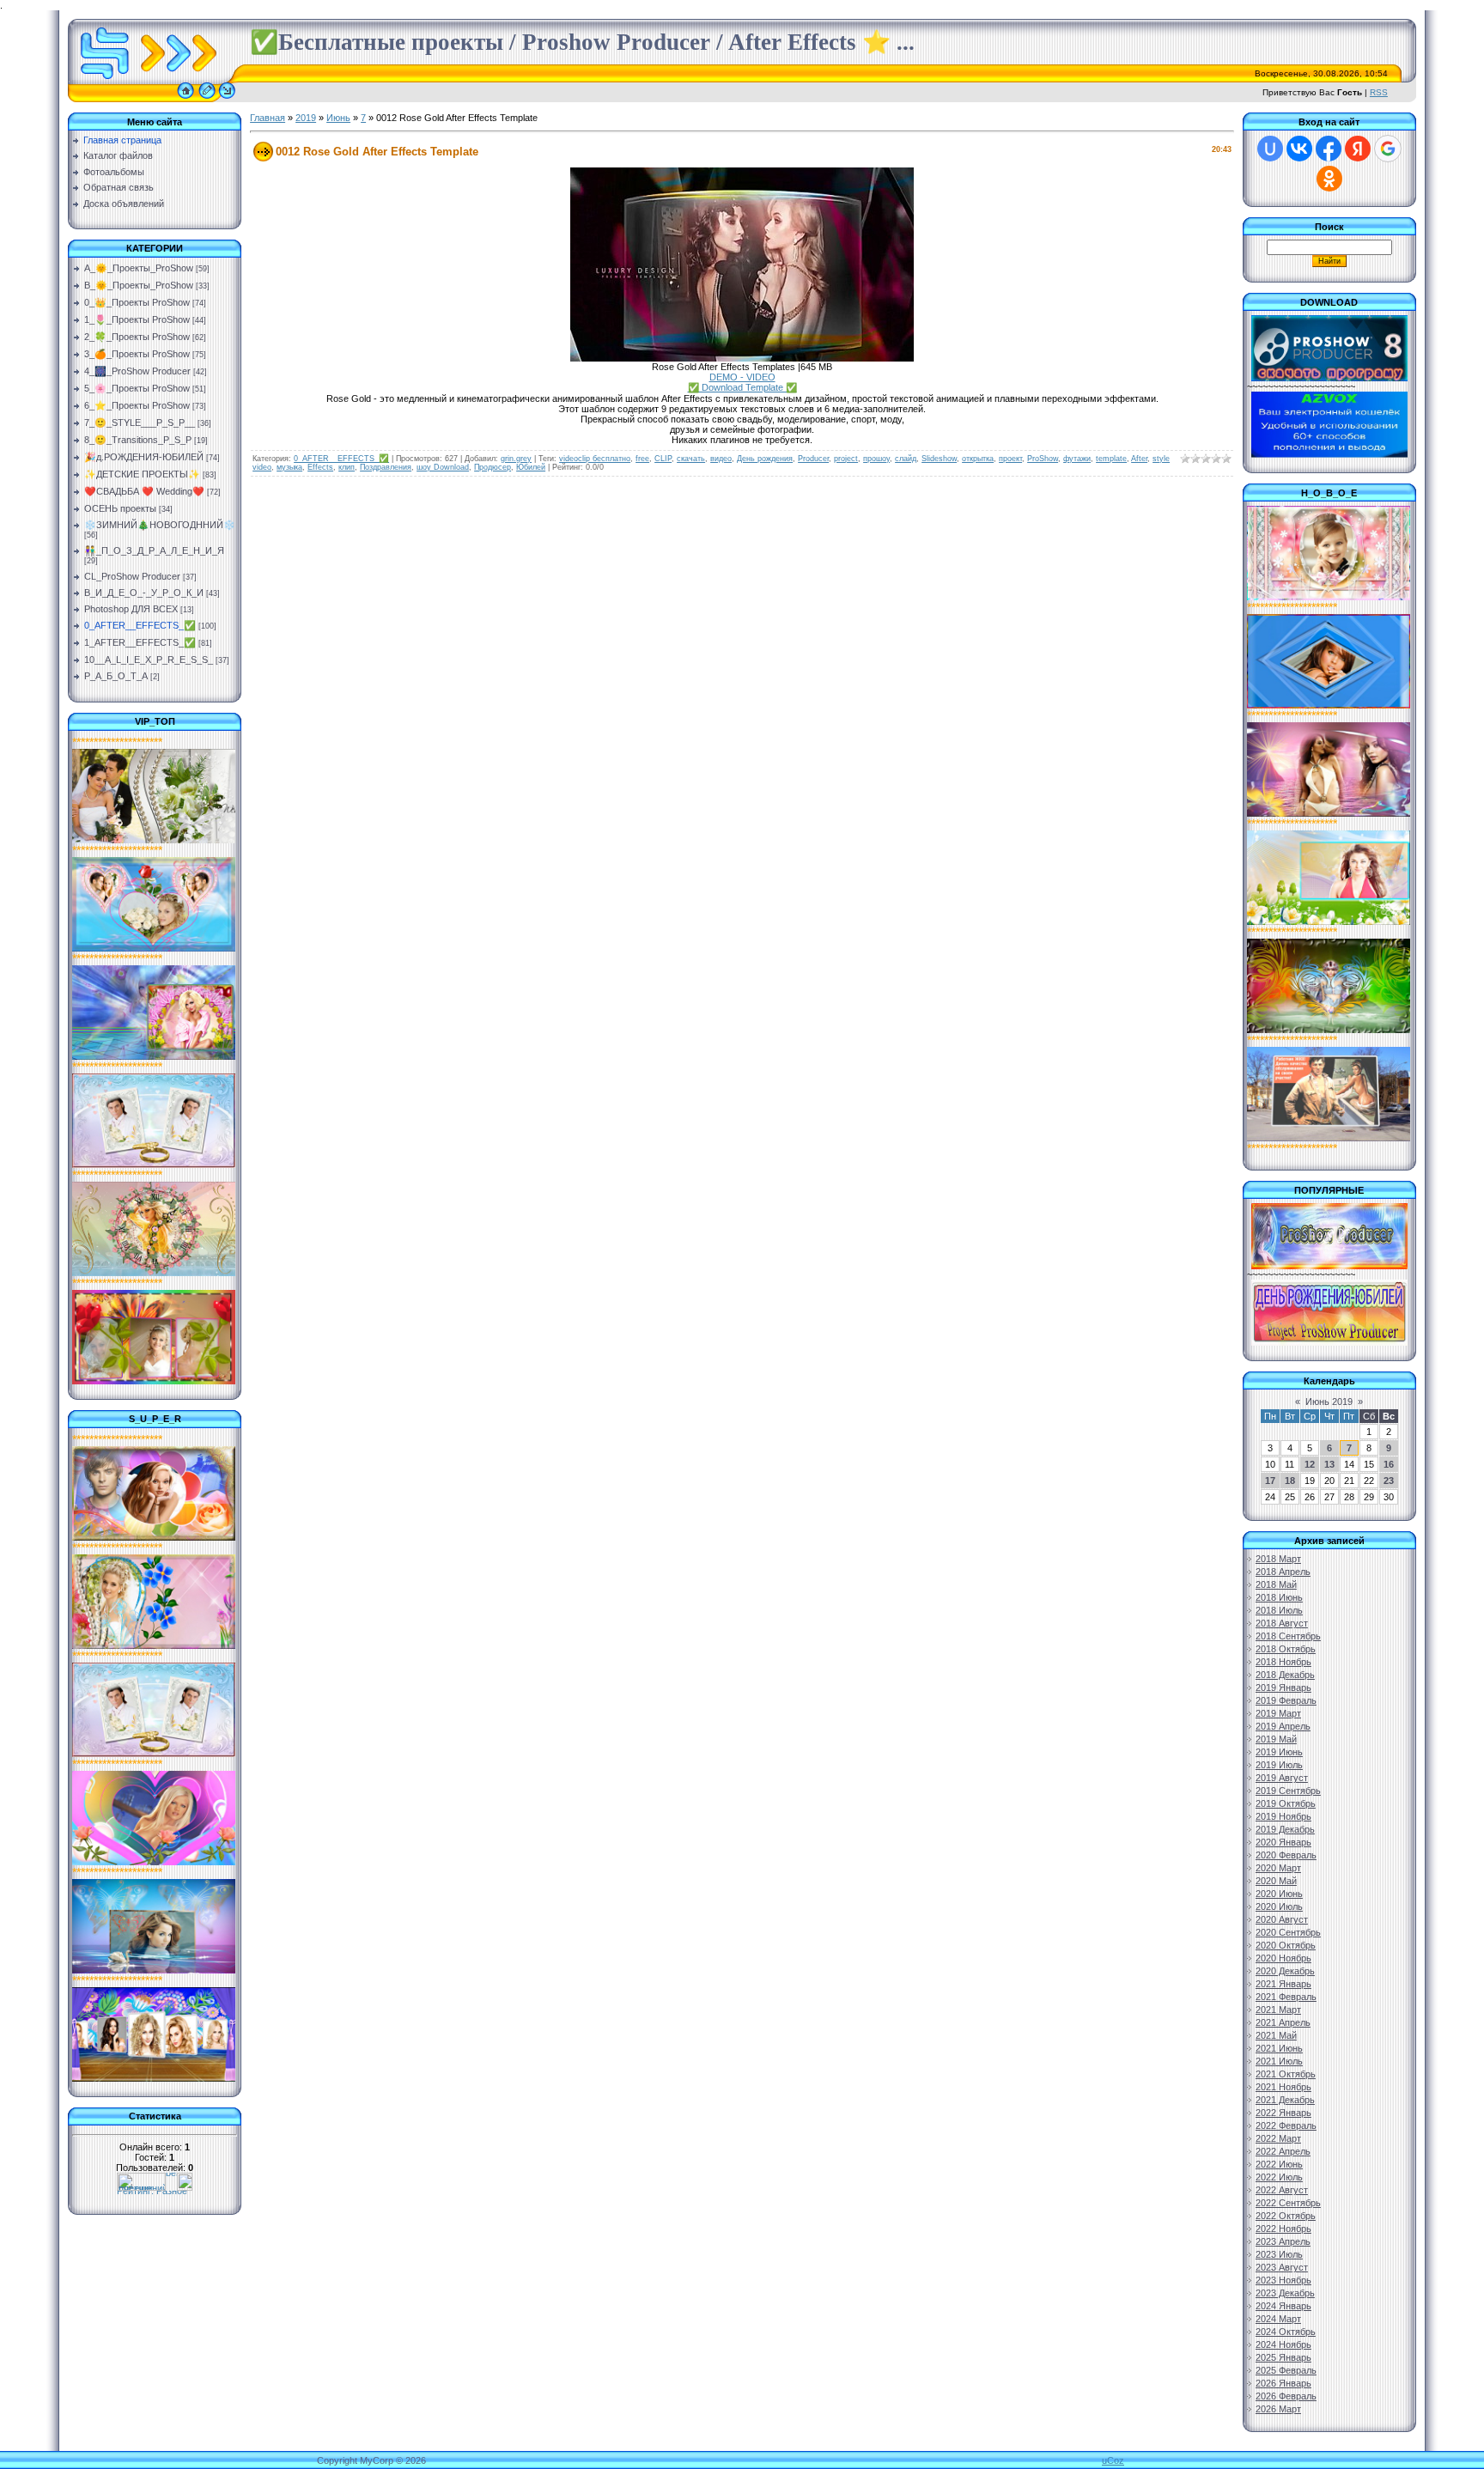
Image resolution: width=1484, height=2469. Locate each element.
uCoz (1113, 2460)
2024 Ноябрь (1283, 2344)
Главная (268, 118)
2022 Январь (1283, 2113)
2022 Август (1282, 2190)
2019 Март (1278, 1713)
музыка (289, 467)
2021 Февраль (1286, 1997)
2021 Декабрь (1285, 2100)
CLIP (663, 459)
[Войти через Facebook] (1329, 149)
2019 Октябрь (1286, 1803)
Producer (813, 459)
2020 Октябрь (1286, 1945)
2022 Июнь (1279, 2164)
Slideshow (939, 459)
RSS (1379, 92)
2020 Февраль (1286, 1855)
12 (1310, 1464)
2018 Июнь (1279, 1597)
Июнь (338, 118)
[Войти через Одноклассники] (1329, 179)
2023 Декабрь (1285, 2293)
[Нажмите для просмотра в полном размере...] (742, 358)
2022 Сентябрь (1288, 2203)
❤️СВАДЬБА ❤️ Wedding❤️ (144, 491)
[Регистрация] (207, 99)
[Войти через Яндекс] (1358, 149)
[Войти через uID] (1270, 149)
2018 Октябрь (1286, 1649)
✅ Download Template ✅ (742, 387)
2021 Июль (1279, 2061)
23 (1389, 1481)
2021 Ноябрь (1283, 2087)
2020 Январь (1283, 1842)
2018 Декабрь (1285, 1675)
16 (1389, 1464)
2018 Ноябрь (1283, 1662)
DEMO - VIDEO (742, 377)
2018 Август (1282, 1623)
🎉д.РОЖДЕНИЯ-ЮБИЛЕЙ (144, 457)
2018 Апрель (1283, 1572)
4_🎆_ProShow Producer (137, 371)
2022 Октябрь (1286, 2216)
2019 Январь (1283, 1688)
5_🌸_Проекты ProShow (137, 388)
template (1111, 459)
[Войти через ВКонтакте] (1299, 149)
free (642, 459)
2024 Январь (1283, 2306)
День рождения (765, 459)
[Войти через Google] (1388, 149)
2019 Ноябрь (1283, 1816)
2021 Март (1278, 2010)
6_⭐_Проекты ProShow (137, 405)
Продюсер (493, 467)
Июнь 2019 (1329, 1402)
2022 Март (1278, 2138)
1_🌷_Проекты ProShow (137, 319)
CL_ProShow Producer (132, 576)
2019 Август (1282, 1778)
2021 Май (1276, 2035)
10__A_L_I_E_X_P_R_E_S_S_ (149, 660)
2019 (306, 118)
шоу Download (443, 467)
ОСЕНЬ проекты (120, 508)
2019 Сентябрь (1288, 1791)
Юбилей (531, 467)
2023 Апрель (1283, 2241)
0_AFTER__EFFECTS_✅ (140, 625)
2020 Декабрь (1285, 1971)
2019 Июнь (1279, 1752)
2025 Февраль (1286, 2370)
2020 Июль (1279, 1906)
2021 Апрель (1283, 2022)
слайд (906, 459)
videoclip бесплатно (595, 459)
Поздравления (386, 467)
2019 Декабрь (1285, 1829)
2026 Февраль (1286, 2396)
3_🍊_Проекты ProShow (137, 354)
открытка (978, 459)
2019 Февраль (1286, 1700)
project (846, 459)
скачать (691, 459)
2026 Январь (1283, 2383)
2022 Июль (1279, 2177)
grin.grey (516, 459)
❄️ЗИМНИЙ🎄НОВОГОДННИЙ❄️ (160, 525)
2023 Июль (1279, 2254)
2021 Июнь (1279, 2048)
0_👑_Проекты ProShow (137, 302)
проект (1010, 459)
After (1139, 459)
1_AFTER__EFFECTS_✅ (140, 642)
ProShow (1043, 459)
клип (347, 467)
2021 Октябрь (1286, 2074)
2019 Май (1276, 1739)
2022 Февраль (1286, 2125)
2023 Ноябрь (1283, 2280)
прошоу (876, 459)
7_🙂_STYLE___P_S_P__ (140, 423)
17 (1270, 1481)
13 (1329, 1464)
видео (721, 459)
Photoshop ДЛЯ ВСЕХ (131, 609)
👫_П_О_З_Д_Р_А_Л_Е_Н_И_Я (154, 550)
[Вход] (227, 99)
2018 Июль (1279, 1610)
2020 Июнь (1279, 1894)
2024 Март (1278, 2319)
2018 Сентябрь (1288, 1636)
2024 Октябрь (1286, 2332)
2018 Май (1276, 1584)
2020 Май (1276, 1881)
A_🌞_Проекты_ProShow (139, 268)
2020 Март (1278, 1868)
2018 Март (1278, 1559)
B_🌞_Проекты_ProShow (139, 285)
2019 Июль (1279, 1765)
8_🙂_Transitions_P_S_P (138, 440)
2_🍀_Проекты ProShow (137, 337)
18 (1290, 1481)
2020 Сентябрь (1288, 1932)
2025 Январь (1283, 2357)
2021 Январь (1283, 1984)
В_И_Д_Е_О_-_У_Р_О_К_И (144, 593)
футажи (1077, 459)
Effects (320, 467)
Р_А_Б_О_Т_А (116, 676)
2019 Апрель (1283, 1726)
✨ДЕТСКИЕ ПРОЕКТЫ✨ (142, 474)
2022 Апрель (1283, 2151)
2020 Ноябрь (1283, 1958)
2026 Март (1278, 2409)
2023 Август (1282, 2267)
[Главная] (185, 99)
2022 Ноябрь (1283, 2229)
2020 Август (1282, 1919)
